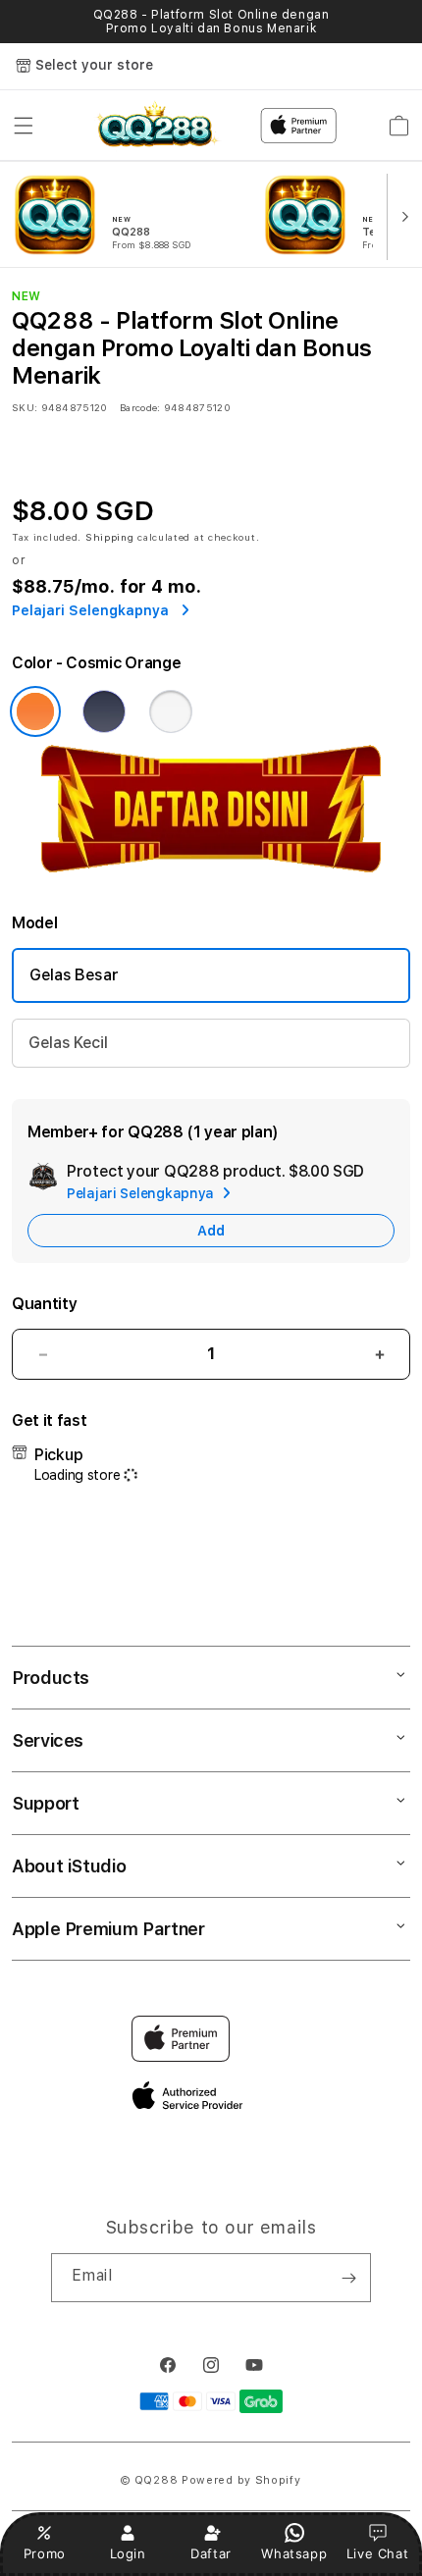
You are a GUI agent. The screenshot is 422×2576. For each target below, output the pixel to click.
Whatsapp (294, 2553)
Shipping (110, 537)
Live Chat (377, 2553)
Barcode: (140, 407)
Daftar (211, 2553)
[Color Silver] (171, 711)
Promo (45, 2553)
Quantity (44, 1304)
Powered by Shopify (241, 2480)
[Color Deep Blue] (104, 711)
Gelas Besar (74, 975)
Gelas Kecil (68, 1043)
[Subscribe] (348, 2278)
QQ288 (157, 2480)
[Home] (156, 126)
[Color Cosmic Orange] (35, 711)
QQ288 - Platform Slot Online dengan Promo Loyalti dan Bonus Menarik (211, 22)
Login (128, 2553)
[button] (24, 126)
